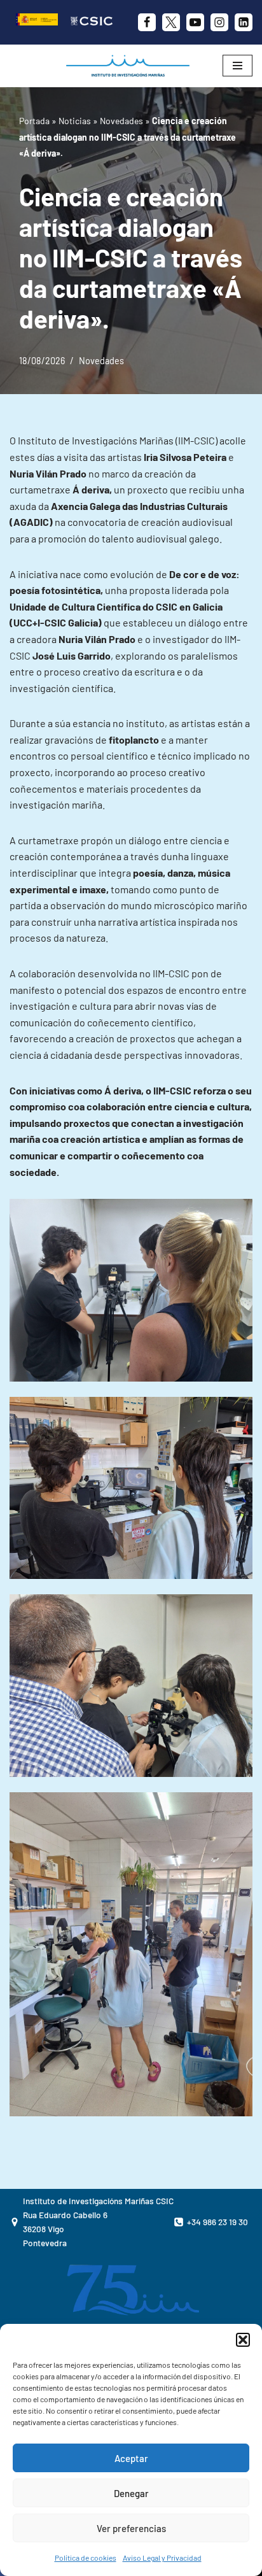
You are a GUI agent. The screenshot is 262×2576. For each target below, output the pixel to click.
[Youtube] (195, 22)
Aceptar (131, 2458)
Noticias (75, 121)
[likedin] (244, 22)
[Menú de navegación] (238, 66)
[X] (171, 22)
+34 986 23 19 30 (217, 2222)
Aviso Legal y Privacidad (162, 2558)
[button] (243, 2340)
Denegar (131, 2493)
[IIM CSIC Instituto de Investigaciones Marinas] (131, 66)
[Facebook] (147, 22)
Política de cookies (86, 2558)
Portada (34, 121)
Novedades (121, 121)
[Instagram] (219, 22)
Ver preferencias (131, 2528)
